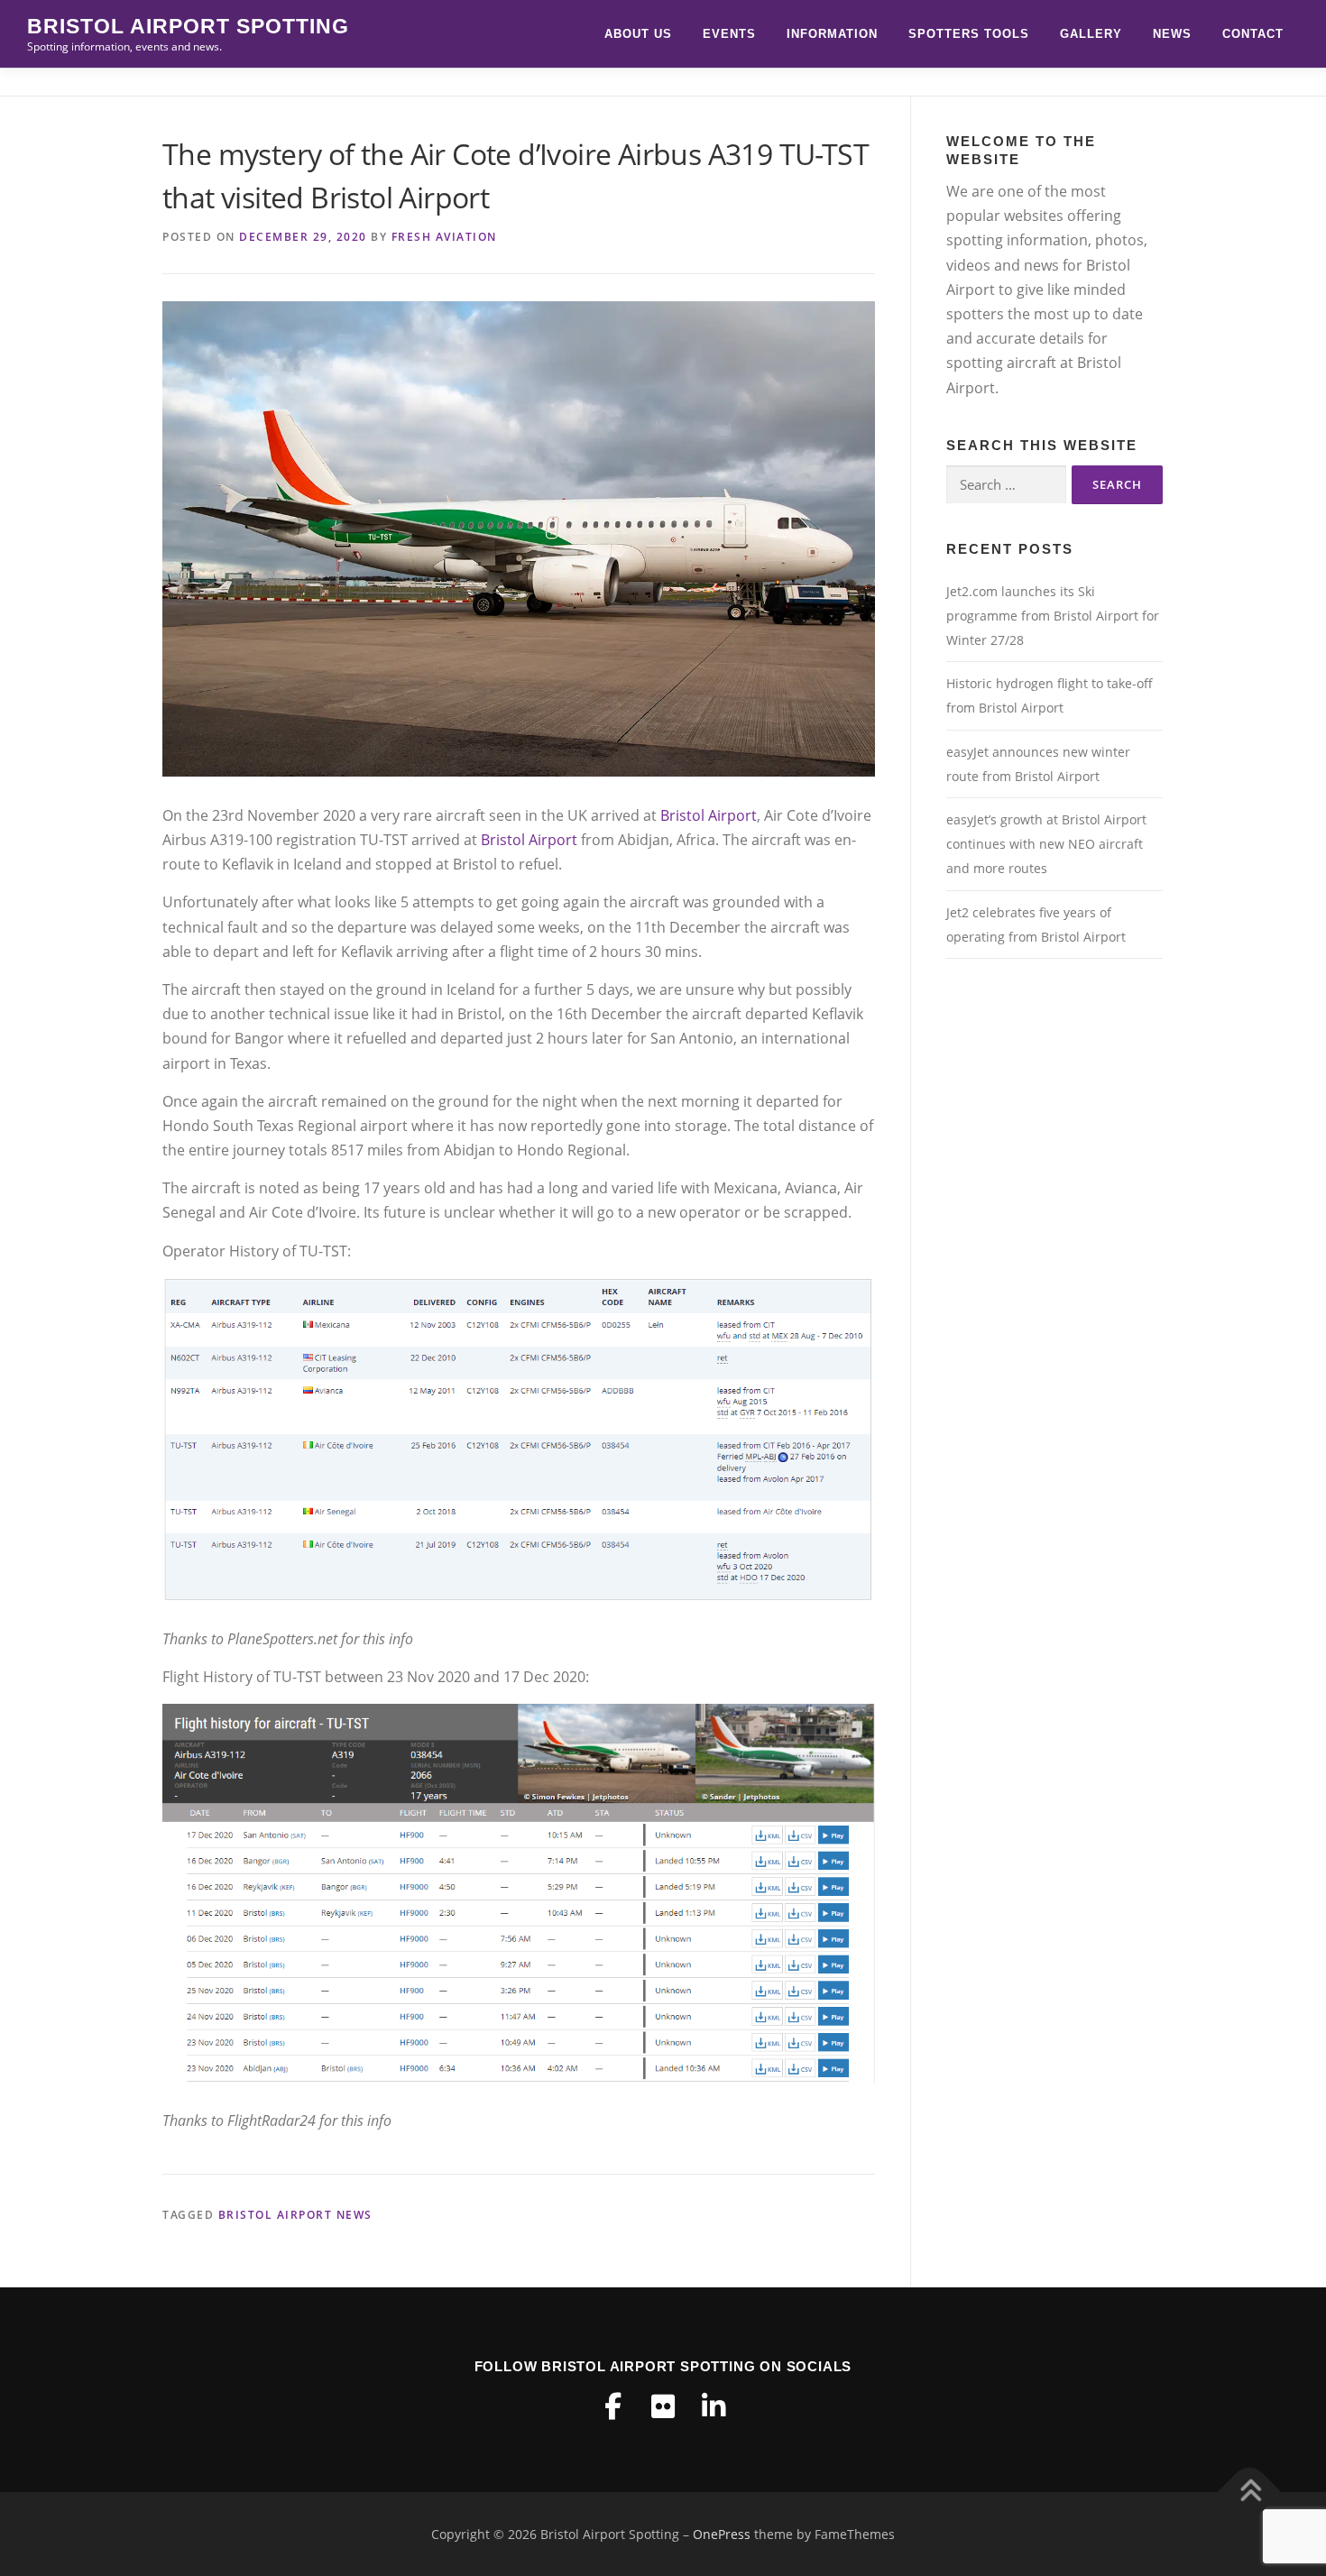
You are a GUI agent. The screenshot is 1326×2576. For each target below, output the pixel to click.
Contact (1253, 34)
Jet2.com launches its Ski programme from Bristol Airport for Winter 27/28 (1053, 616)
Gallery (1091, 34)
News (1172, 34)
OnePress (722, 2534)
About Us (638, 34)
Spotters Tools (969, 34)
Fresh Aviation (444, 237)
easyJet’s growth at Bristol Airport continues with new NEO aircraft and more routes (1046, 844)
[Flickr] (663, 2406)
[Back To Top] (1250, 2492)
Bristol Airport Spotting (188, 26)
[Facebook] (612, 2406)
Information (832, 34)
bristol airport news (295, 2215)
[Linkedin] (714, 2406)
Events (729, 34)
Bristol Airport (709, 815)
